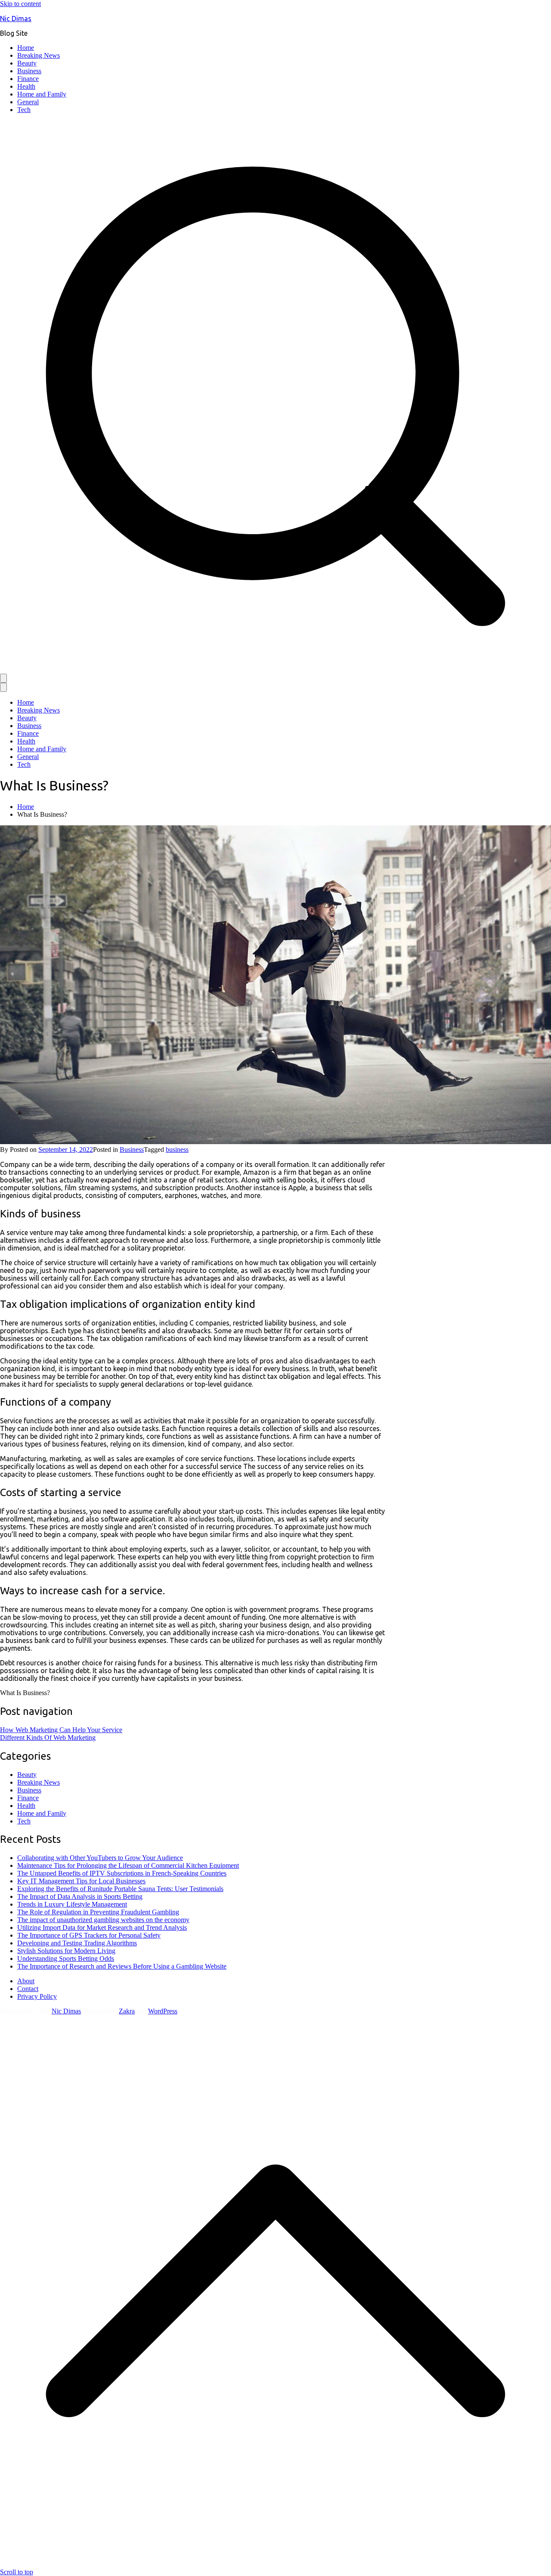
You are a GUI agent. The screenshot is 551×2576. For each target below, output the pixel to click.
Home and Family (42, 94)
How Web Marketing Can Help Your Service (61, 1730)
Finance (28, 79)
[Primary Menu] (3, 678)
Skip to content (20, 4)
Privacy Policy (37, 1996)
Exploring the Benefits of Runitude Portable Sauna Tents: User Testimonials (120, 1889)
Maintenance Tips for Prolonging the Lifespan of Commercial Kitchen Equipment (128, 1865)
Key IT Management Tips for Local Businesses (81, 1881)
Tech (24, 110)
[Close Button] (3, 687)
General (28, 102)
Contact (28, 1989)
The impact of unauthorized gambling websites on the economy (103, 1920)
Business (29, 71)
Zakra (127, 2011)
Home (26, 48)
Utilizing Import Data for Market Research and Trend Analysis (102, 1927)
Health (26, 86)
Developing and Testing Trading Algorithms (77, 1943)
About (26, 1981)
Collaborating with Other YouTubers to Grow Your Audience (100, 1858)
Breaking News (39, 55)
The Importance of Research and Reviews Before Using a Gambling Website (122, 1966)
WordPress (163, 2011)
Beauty (27, 63)
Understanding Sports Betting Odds (66, 1958)
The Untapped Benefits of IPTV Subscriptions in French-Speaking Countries (122, 1873)
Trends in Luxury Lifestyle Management (72, 1904)
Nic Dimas (16, 19)
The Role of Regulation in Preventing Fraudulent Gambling (98, 1912)
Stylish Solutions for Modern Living (66, 1951)
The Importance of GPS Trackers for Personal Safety (89, 1935)
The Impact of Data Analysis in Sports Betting (80, 1896)
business (177, 1150)
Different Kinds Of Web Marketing (48, 1738)
